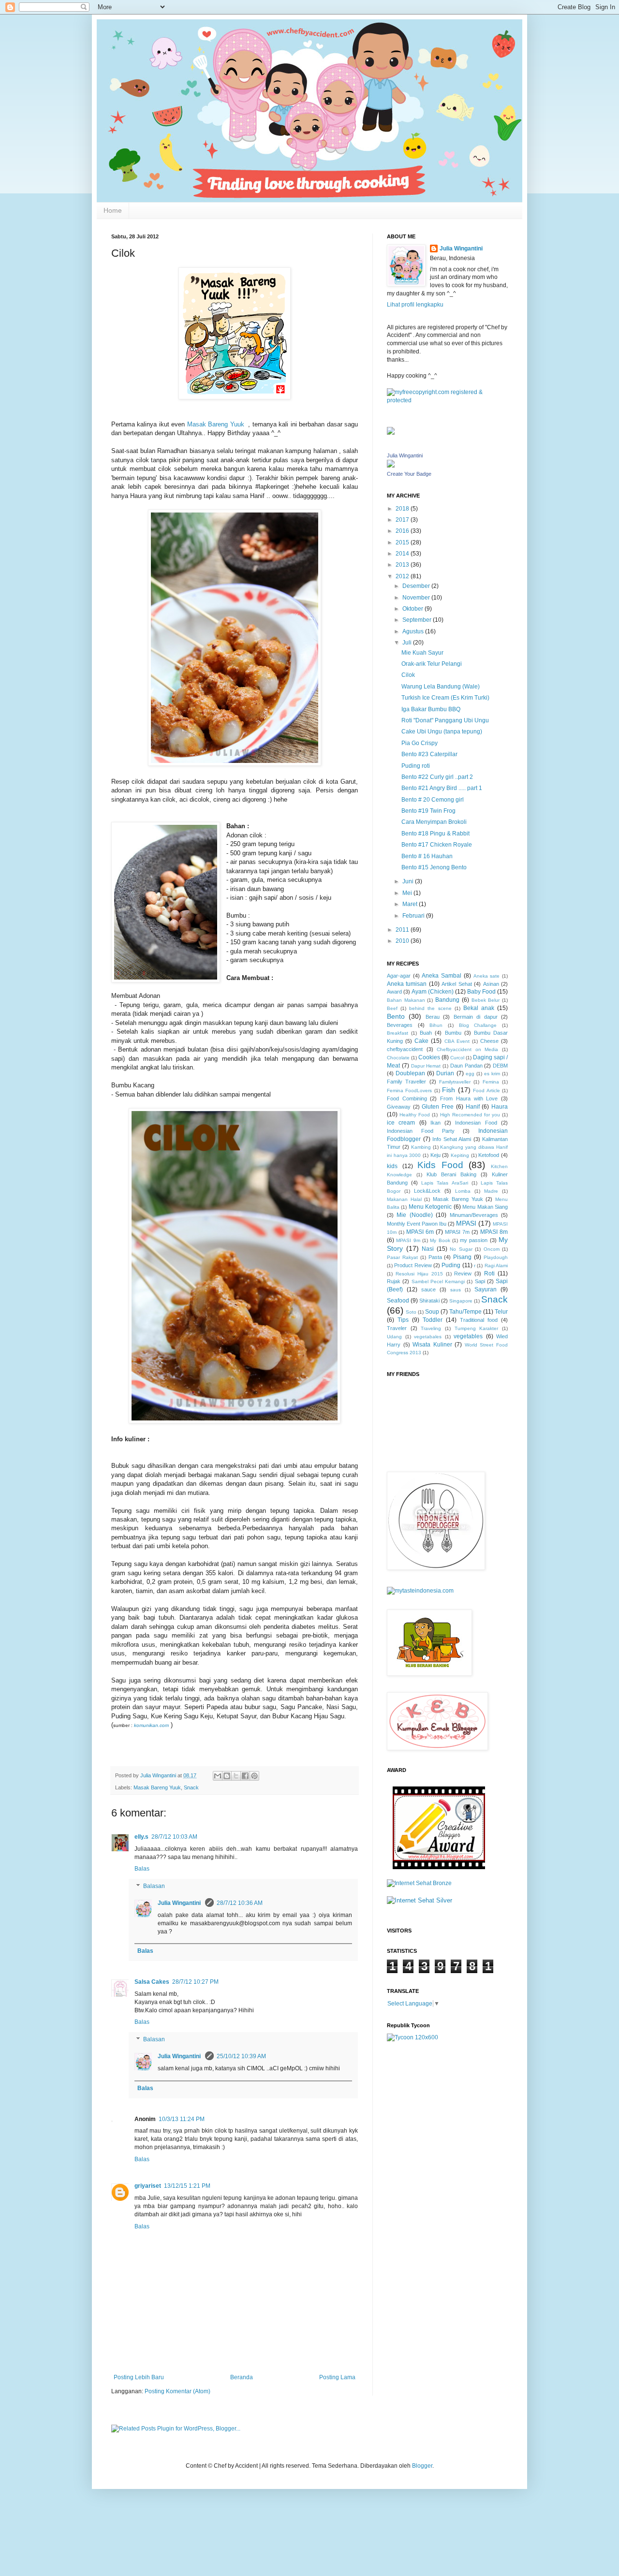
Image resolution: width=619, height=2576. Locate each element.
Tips (403, 1320)
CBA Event (457, 1041)
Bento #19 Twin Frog (428, 811)
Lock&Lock (427, 1191)
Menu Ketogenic (430, 1207)
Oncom (492, 1249)
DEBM (500, 1066)
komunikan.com (151, 1725)
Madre (491, 1191)
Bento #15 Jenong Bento (434, 867)
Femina (491, 1082)
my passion (474, 1240)
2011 (403, 930)
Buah (426, 1033)
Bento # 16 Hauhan (427, 856)
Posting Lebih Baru (139, 2377)
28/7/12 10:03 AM (174, 1837)
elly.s (141, 1837)
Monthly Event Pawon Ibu (417, 1224)
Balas (142, 1869)
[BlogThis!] (227, 1776)
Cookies (429, 1057)
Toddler (433, 1320)
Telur (501, 1312)
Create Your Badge (409, 474)
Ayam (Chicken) (433, 992)
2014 (403, 554)
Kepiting (460, 1155)
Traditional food (479, 1320)
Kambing (421, 1147)
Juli (408, 643)
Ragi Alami (496, 1266)
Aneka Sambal (442, 976)
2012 (403, 576)
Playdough (496, 1257)
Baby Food (481, 992)
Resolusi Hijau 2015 (419, 1274)
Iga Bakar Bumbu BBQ (431, 709)
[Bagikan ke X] (236, 1776)
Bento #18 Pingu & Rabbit (435, 834)
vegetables (468, 1336)
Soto (411, 1312)
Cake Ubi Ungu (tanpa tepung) (442, 732)
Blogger (422, 2466)
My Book (440, 1240)
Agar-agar (399, 976)
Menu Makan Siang (485, 1207)
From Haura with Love (469, 1098)
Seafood (398, 1301)
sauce (428, 1289)
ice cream (401, 1123)
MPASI (466, 1223)
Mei (408, 893)
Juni (409, 881)
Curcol (457, 1058)
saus (456, 1290)
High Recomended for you (470, 1115)
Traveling (431, 1328)
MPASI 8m (494, 1232)
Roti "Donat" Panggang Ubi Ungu (445, 720)
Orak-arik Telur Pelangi (432, 664)
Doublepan (410, 1073)
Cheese (489, 1041)
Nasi (428, 1249)
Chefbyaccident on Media (467, 1049)
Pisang (462, 1257)
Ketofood (489, 1155)
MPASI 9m (408, 1240)
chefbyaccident (405, 1049)
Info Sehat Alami (452, 1139)
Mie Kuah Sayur (422, 653)
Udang (394, 1337)
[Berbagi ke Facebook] (245, 1776)
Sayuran (486, 1289)
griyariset (148, 2186)
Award (394, 992)
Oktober (413, 609)
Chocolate (398, 1058)
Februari (414, 916)
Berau (433, 1017)
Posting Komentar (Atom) (177, 2391)
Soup (432, 1312)
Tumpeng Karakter (477, 1328)
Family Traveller (406, 1082)
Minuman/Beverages (474, 1215)
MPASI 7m (457, 1232)
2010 (403, 941)
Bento (396, 1016)
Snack (191, 1787)
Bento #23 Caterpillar (429, 754)
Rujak (394, 1281)
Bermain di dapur (476, 1017)
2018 (403, 509)
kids (392, 1166)
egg (470, 1074)
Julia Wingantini (180, 1903)
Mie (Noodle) (414, 1215)
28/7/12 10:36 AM (240, 1903)
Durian (445, 1073)
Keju (435, 1155)
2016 (403, 531)
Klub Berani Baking (451, 1174)
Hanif (473, 1107)
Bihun (436, 1025)
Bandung (447, 1000)
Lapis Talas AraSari (444, 1183)
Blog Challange (478, 1025)
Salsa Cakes (152, 1982)
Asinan (491, 984)
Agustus (414, 631)
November (417, 598)
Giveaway (399, 1107)
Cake (421, 1041)
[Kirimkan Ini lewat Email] (218, 1776)
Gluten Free (438, 1107)
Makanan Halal (404, 1199)
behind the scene (430, 1008)
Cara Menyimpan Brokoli (434, 822)
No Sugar (461, 1249)
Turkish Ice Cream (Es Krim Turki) (445, 698)
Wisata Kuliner (432, 1345)
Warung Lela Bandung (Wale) (441, 687)
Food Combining (407, 1098)
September (418, 620)
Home (113, 210)
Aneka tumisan (407, 984)
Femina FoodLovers (409, 1090)
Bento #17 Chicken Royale (437, 845)
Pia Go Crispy (420, 743)
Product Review (413, 1265)
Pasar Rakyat (402, 1257)
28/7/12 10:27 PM (195, 1982)
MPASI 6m (420, 1232)
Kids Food (440, 1165)
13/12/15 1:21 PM (187, 2186)
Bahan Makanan (406, 1000)
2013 (403, 565)
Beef (392, 1008)
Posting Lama (337, 2377)
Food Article (486, 1090)
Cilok (408, 675)
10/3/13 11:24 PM (182, 2119)
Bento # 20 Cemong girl (433, 800)
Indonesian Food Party (421, 1131)
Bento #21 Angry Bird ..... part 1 (442, 788)
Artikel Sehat (457, 984)
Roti (489, 1273)
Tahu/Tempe (465, 1312)
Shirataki (429, 1301)
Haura (500, 1107)
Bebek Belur (486, 1000)
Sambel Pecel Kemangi (438, 1281)
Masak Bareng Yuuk (217, 424)
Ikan (435, 1123)
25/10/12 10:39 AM (241, 2056)
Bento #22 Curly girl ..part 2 (437, 777)
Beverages (400, 1025)
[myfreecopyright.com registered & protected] (447, 400)
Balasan (154, 1886)
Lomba (463, 1191)
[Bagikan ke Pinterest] (254, 1776)
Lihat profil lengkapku (415, 305)
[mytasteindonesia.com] (420, 1591)
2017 (403, 520)
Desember (417, 586)
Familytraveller (455, 1082)
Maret (411, 904)
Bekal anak (479, 1008)
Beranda (242, 2377)
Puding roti (416, 766)
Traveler (397, 1328)
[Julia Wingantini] (391, 466)
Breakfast (398, 1033)
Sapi (480, 1281)
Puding (451, 1265)
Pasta (435, 1257)
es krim (492, 1074)
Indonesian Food (476, 1123)
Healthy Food (415, 1115)
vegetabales (428, 1337)
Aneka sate (487, 976)
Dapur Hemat (426, 1066)
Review (463, 1273)
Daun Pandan (466, 1066)
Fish (449, 1090)
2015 (403, 542)
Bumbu (453, 1033)
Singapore (461, 1301)
